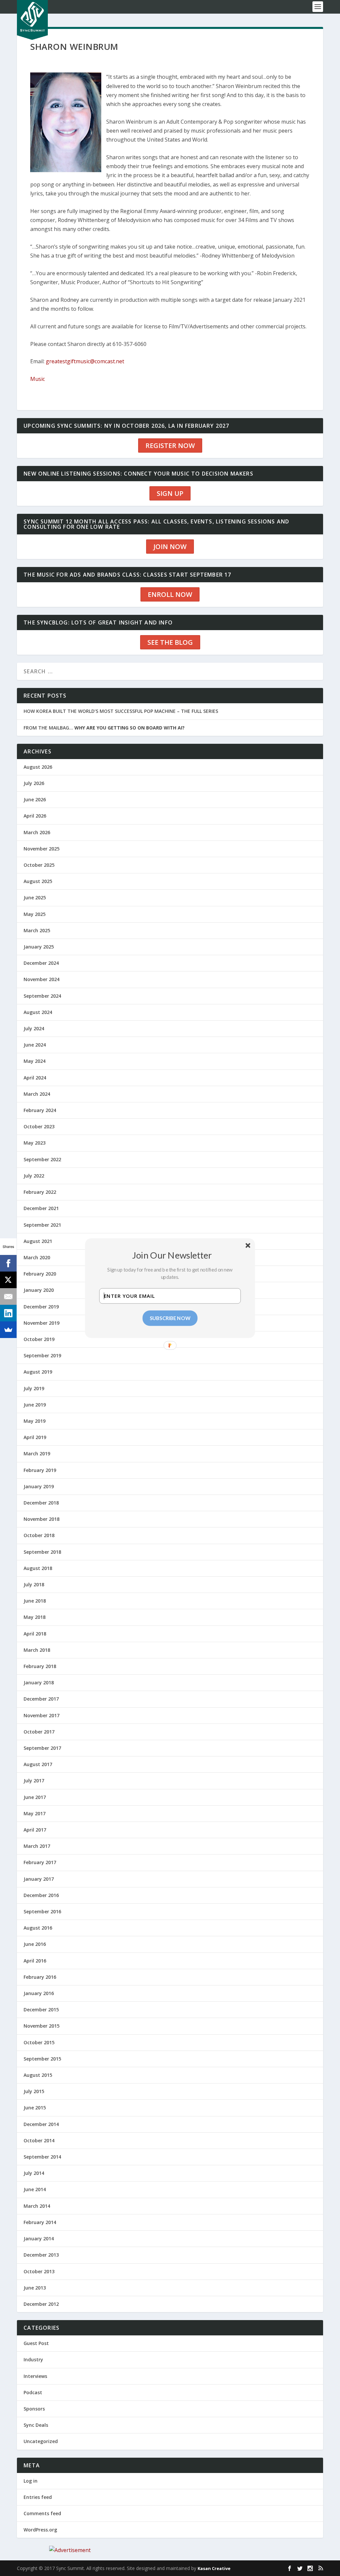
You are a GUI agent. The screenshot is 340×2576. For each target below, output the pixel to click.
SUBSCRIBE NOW (170, 1318)
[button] (172, 1255)
